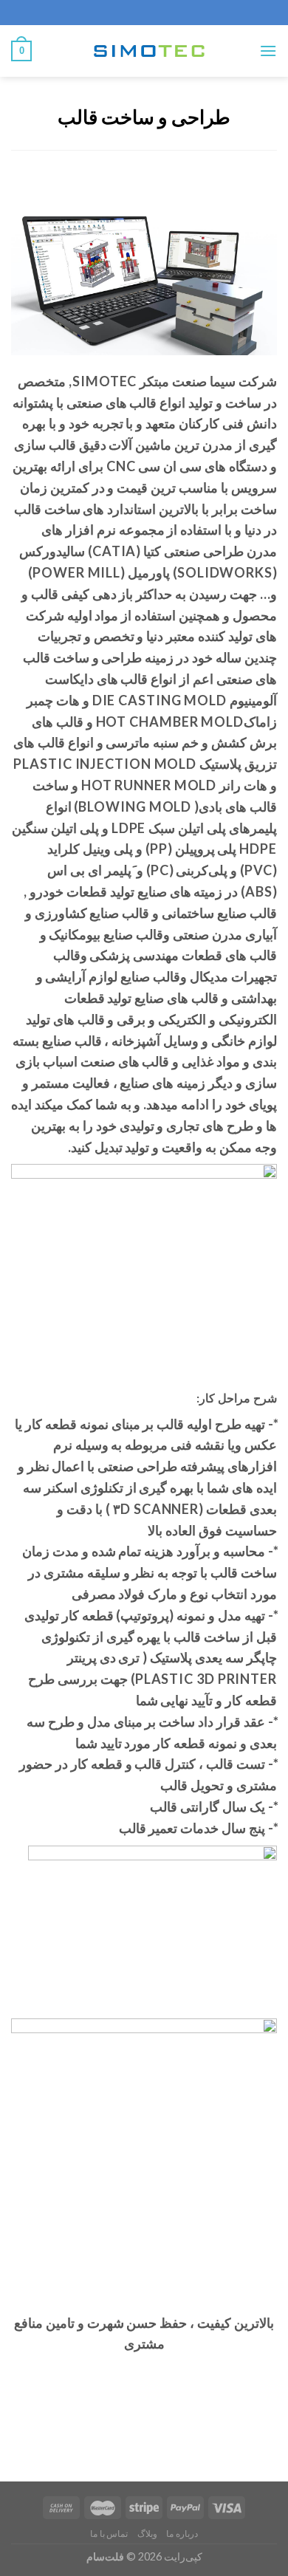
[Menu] (268, 51)
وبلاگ (147, 2534)
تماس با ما (109, 2534)
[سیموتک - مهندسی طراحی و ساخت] (145, 51)
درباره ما (182, 2534)
